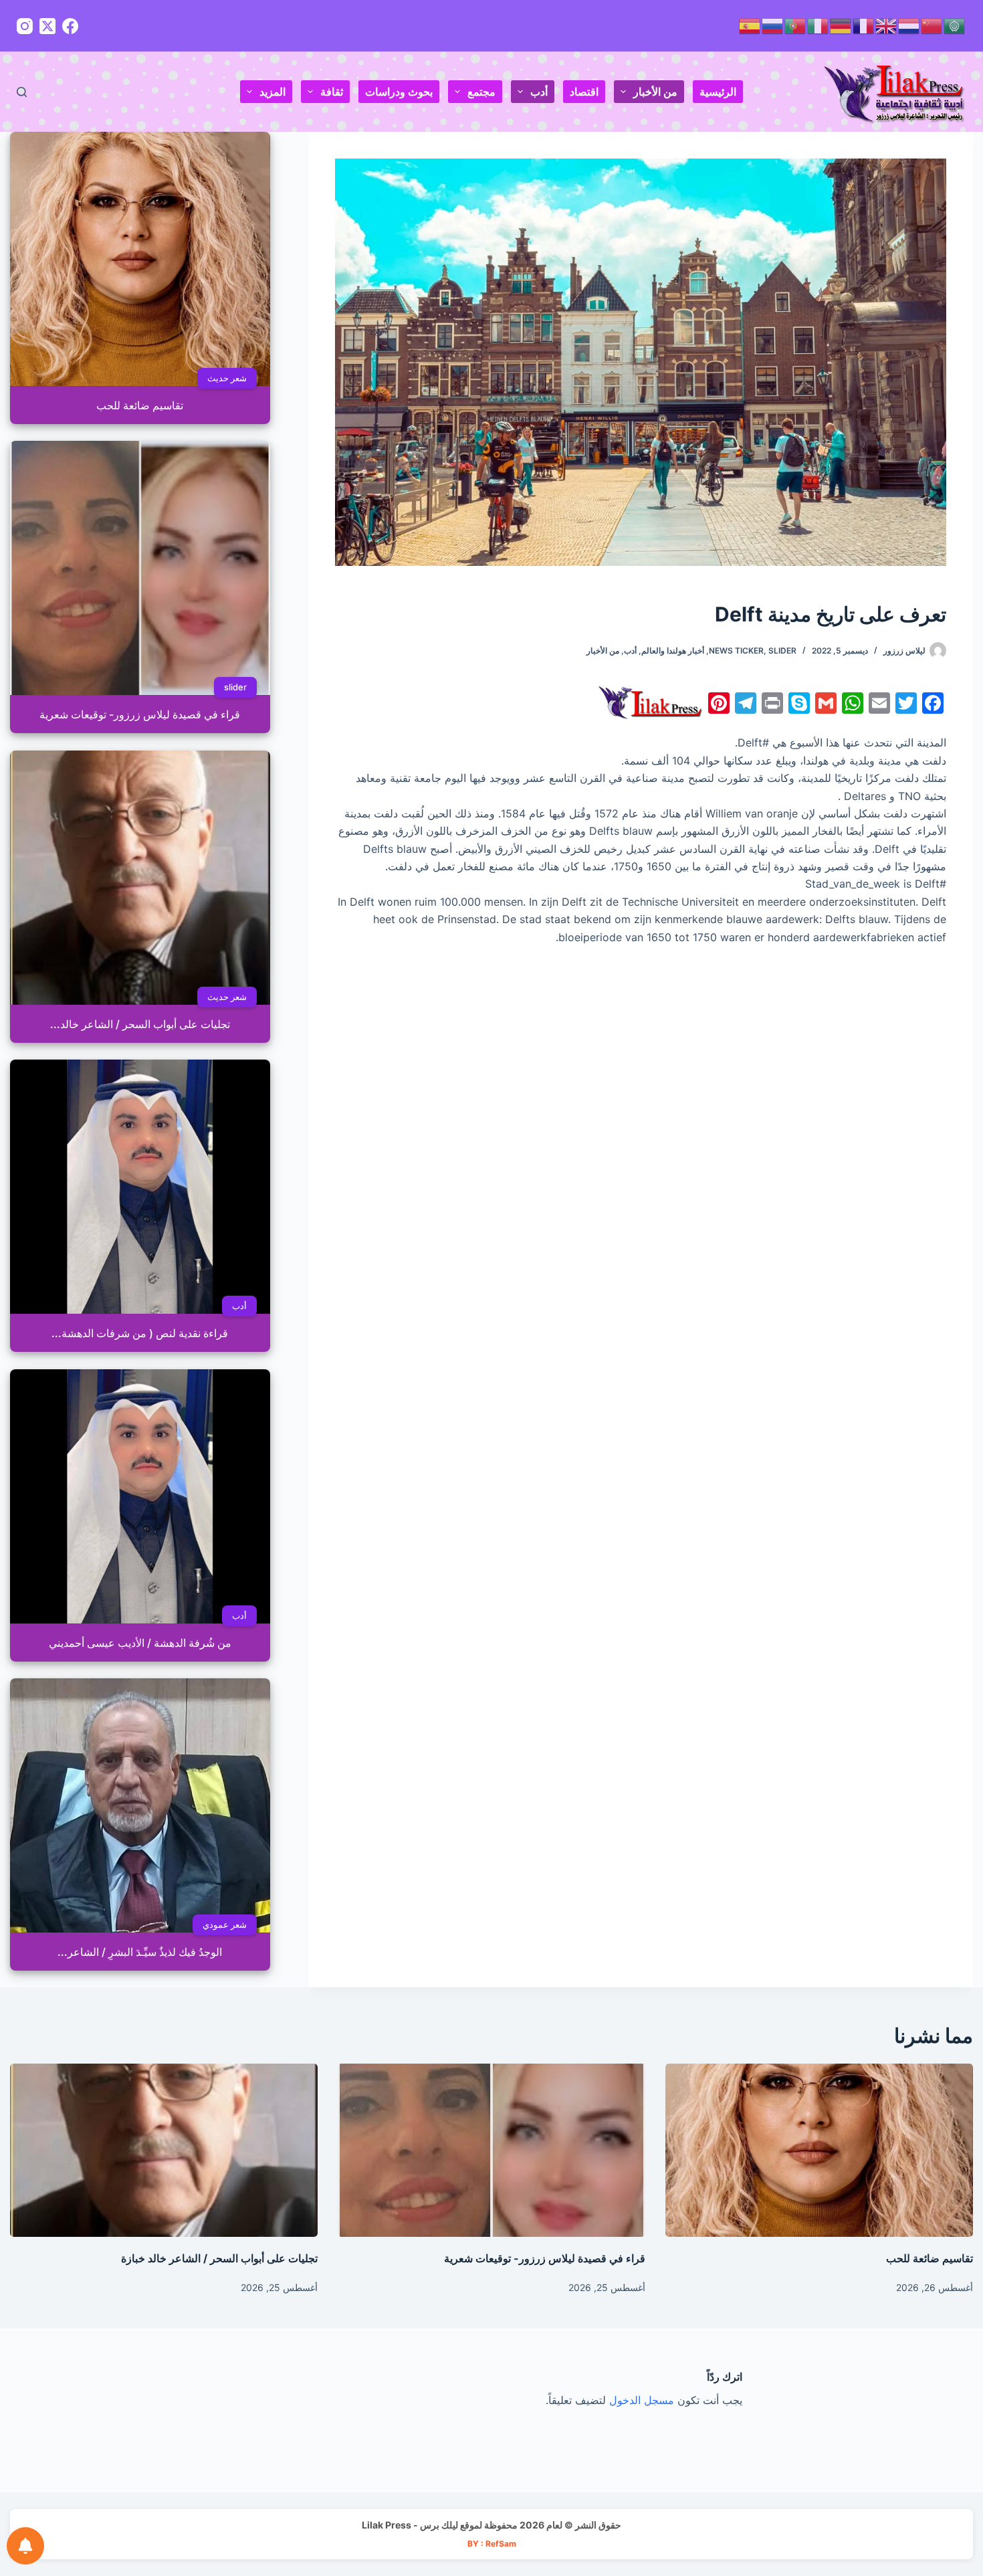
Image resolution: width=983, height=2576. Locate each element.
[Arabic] (955, 25)
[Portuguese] (796, 25)
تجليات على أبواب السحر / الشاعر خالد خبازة (219, 2258)
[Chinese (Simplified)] (932, 25)
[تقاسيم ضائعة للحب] (819, 2150)
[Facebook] (70, 26)
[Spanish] (750, 25)
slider (782, 651)
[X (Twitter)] (47, 26)
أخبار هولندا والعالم (673, 651)
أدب (539, 92)
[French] (864, 25)
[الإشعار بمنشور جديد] (25, 2546)
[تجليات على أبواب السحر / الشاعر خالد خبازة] (164, 2150)
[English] (887, 25)
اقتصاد (584, 92)
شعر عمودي (225, 1924)
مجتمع (481, 92)
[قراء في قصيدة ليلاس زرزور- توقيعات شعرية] (491, 2150)
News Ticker (736, 651)
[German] (841, 25)
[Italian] (818, 25)
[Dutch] (909, 25)
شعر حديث (227, 378)
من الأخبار (655, 92)
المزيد (272, 92)
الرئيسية (718, 92)
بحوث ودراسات (399, 92)
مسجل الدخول (642, 2400)
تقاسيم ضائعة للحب (930, 2258)
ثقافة (332, 92)
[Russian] (773, 25)
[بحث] (22, 92)
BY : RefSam (492, 2544)
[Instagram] (25, 26)
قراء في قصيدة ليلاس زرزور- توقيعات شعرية (545, 2258)
